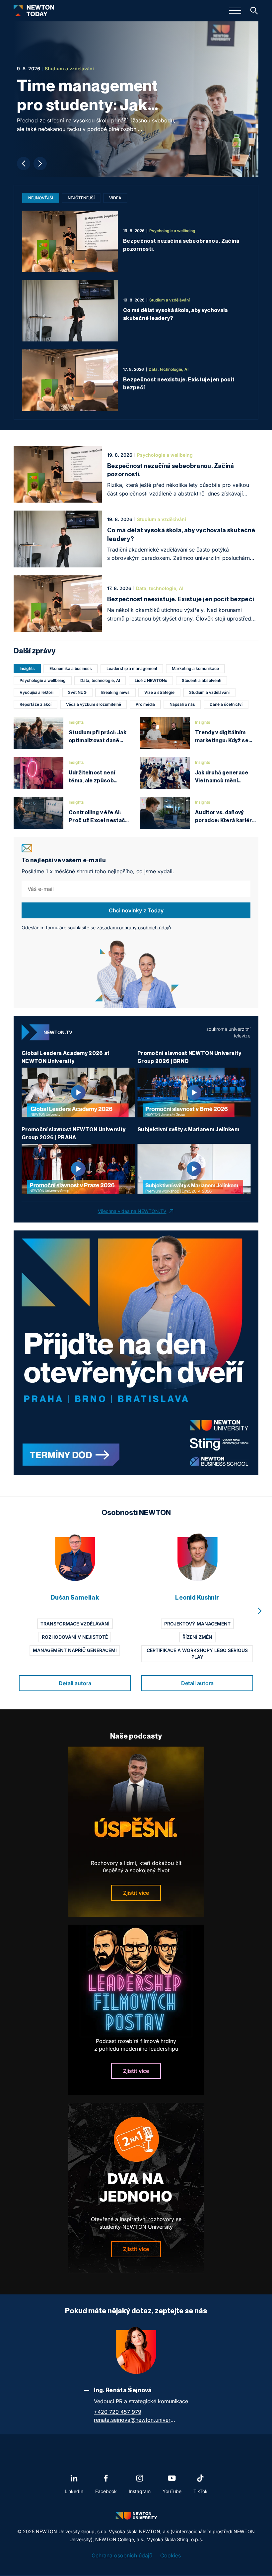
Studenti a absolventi (202, 680)
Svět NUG (77, 692)
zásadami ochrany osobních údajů (134, 927)
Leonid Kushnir (197, 1597)
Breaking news (115, 692)
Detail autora (75, 1683)
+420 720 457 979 (118, 2412)
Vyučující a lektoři (36, 692)
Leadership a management (132, 668)
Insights (27, 668)
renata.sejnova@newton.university (135, 2420)
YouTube (172, 2491)
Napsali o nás (182, 704)
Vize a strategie (159, 692)
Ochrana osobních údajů (122, 2555)
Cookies (170, 2555)
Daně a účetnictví (226, 704)
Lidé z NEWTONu (151, 680)
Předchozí (24, 164)
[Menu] (235, 11)
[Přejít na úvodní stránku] (34, 11)
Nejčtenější (81, 198)
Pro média (145, 704)
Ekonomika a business (71, 668)
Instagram (140, 2491)
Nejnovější (41, 198)
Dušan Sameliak (75, 1597)
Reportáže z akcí (35, 704)
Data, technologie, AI (100, 680)
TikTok (201, 2491)
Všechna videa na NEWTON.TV (132, 1211)
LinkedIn (74, 2491)
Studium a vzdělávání (209, 692)
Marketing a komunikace (195, 668)
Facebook (106, 2491)
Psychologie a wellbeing (43, 680)
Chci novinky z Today (136, 910)
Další (40, 164)
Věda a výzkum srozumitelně (94, 704)
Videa (115, 198)
